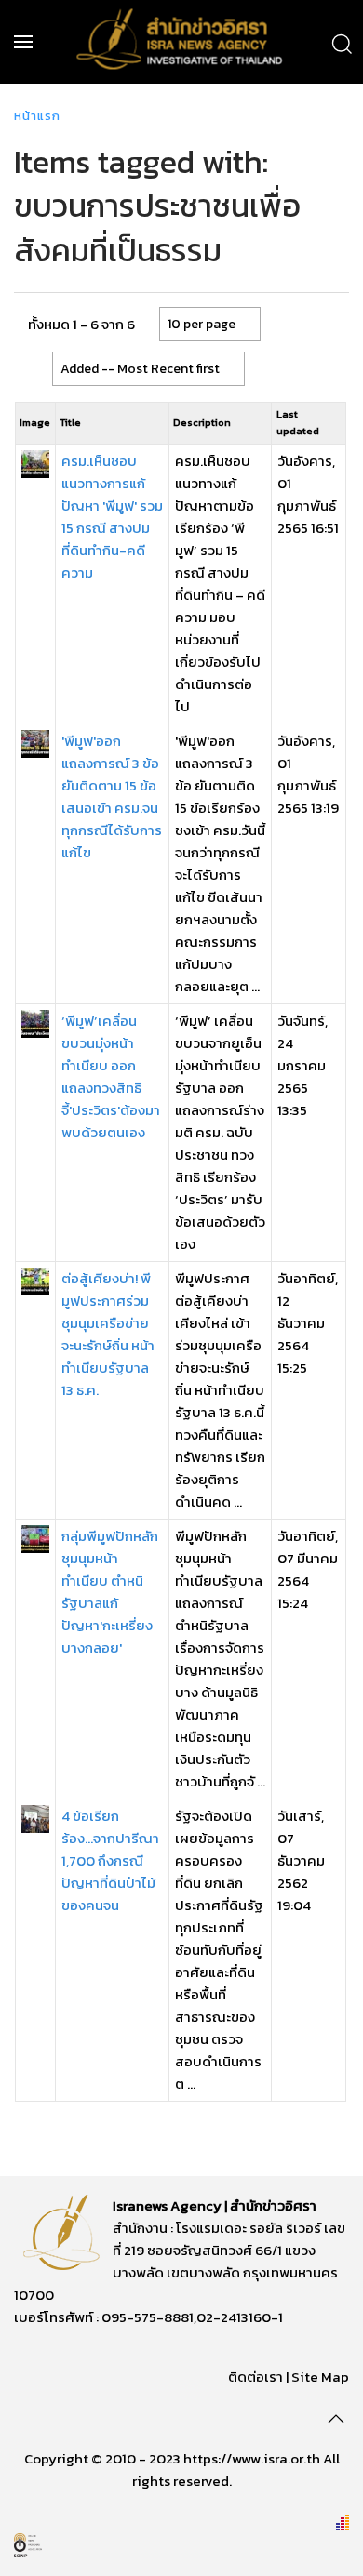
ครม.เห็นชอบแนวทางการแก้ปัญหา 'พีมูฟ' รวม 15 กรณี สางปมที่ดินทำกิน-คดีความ (112, 517)
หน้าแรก (37, 116)
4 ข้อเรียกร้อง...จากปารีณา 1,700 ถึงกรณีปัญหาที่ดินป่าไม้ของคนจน (110, 1860)
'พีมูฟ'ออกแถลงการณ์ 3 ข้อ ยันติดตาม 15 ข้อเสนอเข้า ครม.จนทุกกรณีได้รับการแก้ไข (112, 797)
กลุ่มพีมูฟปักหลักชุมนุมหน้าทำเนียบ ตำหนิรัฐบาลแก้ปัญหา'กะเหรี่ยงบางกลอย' (110, 1592)
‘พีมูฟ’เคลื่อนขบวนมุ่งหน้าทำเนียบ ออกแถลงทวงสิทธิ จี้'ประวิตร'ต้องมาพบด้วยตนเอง (111, 1076)
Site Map (320, 2377)
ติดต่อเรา (255, 2377)
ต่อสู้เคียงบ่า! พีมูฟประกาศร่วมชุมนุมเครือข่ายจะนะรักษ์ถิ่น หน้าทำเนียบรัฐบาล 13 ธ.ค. (108, 1334)
